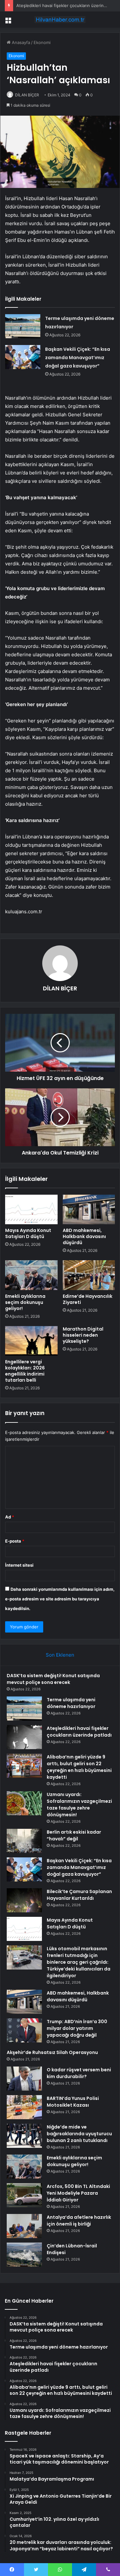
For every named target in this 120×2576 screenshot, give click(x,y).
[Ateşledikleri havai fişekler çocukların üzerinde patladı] (24, 1737)
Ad (10, 1517)
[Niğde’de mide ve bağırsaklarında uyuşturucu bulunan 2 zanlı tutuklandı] (24, 2136)
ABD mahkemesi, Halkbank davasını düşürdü (84, 1236)
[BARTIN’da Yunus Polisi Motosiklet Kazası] (24, 2107)
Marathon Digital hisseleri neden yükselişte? (83, 1335)
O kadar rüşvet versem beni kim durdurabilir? (79, 2073)
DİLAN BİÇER (27, 95)
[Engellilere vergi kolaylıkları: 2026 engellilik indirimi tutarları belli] (31, 1341)
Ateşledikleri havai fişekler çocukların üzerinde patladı (79, 1732)
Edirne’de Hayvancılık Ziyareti (88, 1299)
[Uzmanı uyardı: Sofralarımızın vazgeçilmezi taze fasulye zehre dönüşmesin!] (24, 1803)
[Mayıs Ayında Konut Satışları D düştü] (31, 1209)
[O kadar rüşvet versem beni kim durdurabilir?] (24, 2079)
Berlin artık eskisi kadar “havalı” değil (74, 1835)
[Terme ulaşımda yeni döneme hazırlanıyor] (23, 326)
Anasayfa (20, 42)
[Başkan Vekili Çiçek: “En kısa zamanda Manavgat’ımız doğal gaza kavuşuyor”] (23, 357)
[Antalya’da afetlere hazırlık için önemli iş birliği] (24, 2226)
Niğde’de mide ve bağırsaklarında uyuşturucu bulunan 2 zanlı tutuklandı (79, 2134)
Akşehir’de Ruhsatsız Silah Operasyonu (52, 2052)
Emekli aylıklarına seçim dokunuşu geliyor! (25, 1302)
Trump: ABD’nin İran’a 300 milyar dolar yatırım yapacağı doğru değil (77, 2028)
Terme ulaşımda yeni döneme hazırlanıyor (71, 1703)
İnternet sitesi (19, 1565)
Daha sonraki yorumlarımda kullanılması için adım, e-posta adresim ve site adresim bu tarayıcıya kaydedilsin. (60, 1599)
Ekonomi (42, 42)
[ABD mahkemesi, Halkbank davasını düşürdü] (89, 1209)
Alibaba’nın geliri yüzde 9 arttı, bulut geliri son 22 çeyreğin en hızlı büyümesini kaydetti (79, 1767)
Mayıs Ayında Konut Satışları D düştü (28, 1233)
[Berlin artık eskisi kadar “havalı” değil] (24, 1841)
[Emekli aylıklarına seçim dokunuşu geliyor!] (31, 1275)
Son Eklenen (60, 1655)
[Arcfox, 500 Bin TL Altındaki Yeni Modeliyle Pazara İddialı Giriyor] (24, 2195)
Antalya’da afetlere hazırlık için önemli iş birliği (79, 2221)
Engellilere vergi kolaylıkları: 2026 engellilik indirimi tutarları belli (25, 1371)
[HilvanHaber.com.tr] (60, 20)
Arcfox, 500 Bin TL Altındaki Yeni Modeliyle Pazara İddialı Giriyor (78, 2193)
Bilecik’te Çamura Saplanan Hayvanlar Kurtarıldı (79, 1895)
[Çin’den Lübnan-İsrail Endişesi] (24, 2255)
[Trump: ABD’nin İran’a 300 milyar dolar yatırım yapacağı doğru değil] (24, 2030)
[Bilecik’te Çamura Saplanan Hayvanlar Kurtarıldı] (24, 1900)
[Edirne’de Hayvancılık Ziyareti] (89, 1275)
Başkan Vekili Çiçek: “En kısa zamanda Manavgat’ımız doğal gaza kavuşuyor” (78, 358)
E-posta (15, 1541)
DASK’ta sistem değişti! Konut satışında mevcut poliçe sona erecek (53, 1679)
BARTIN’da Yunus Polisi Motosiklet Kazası (73, 2102)
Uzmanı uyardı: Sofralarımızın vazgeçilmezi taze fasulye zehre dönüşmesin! (79, 1805)
